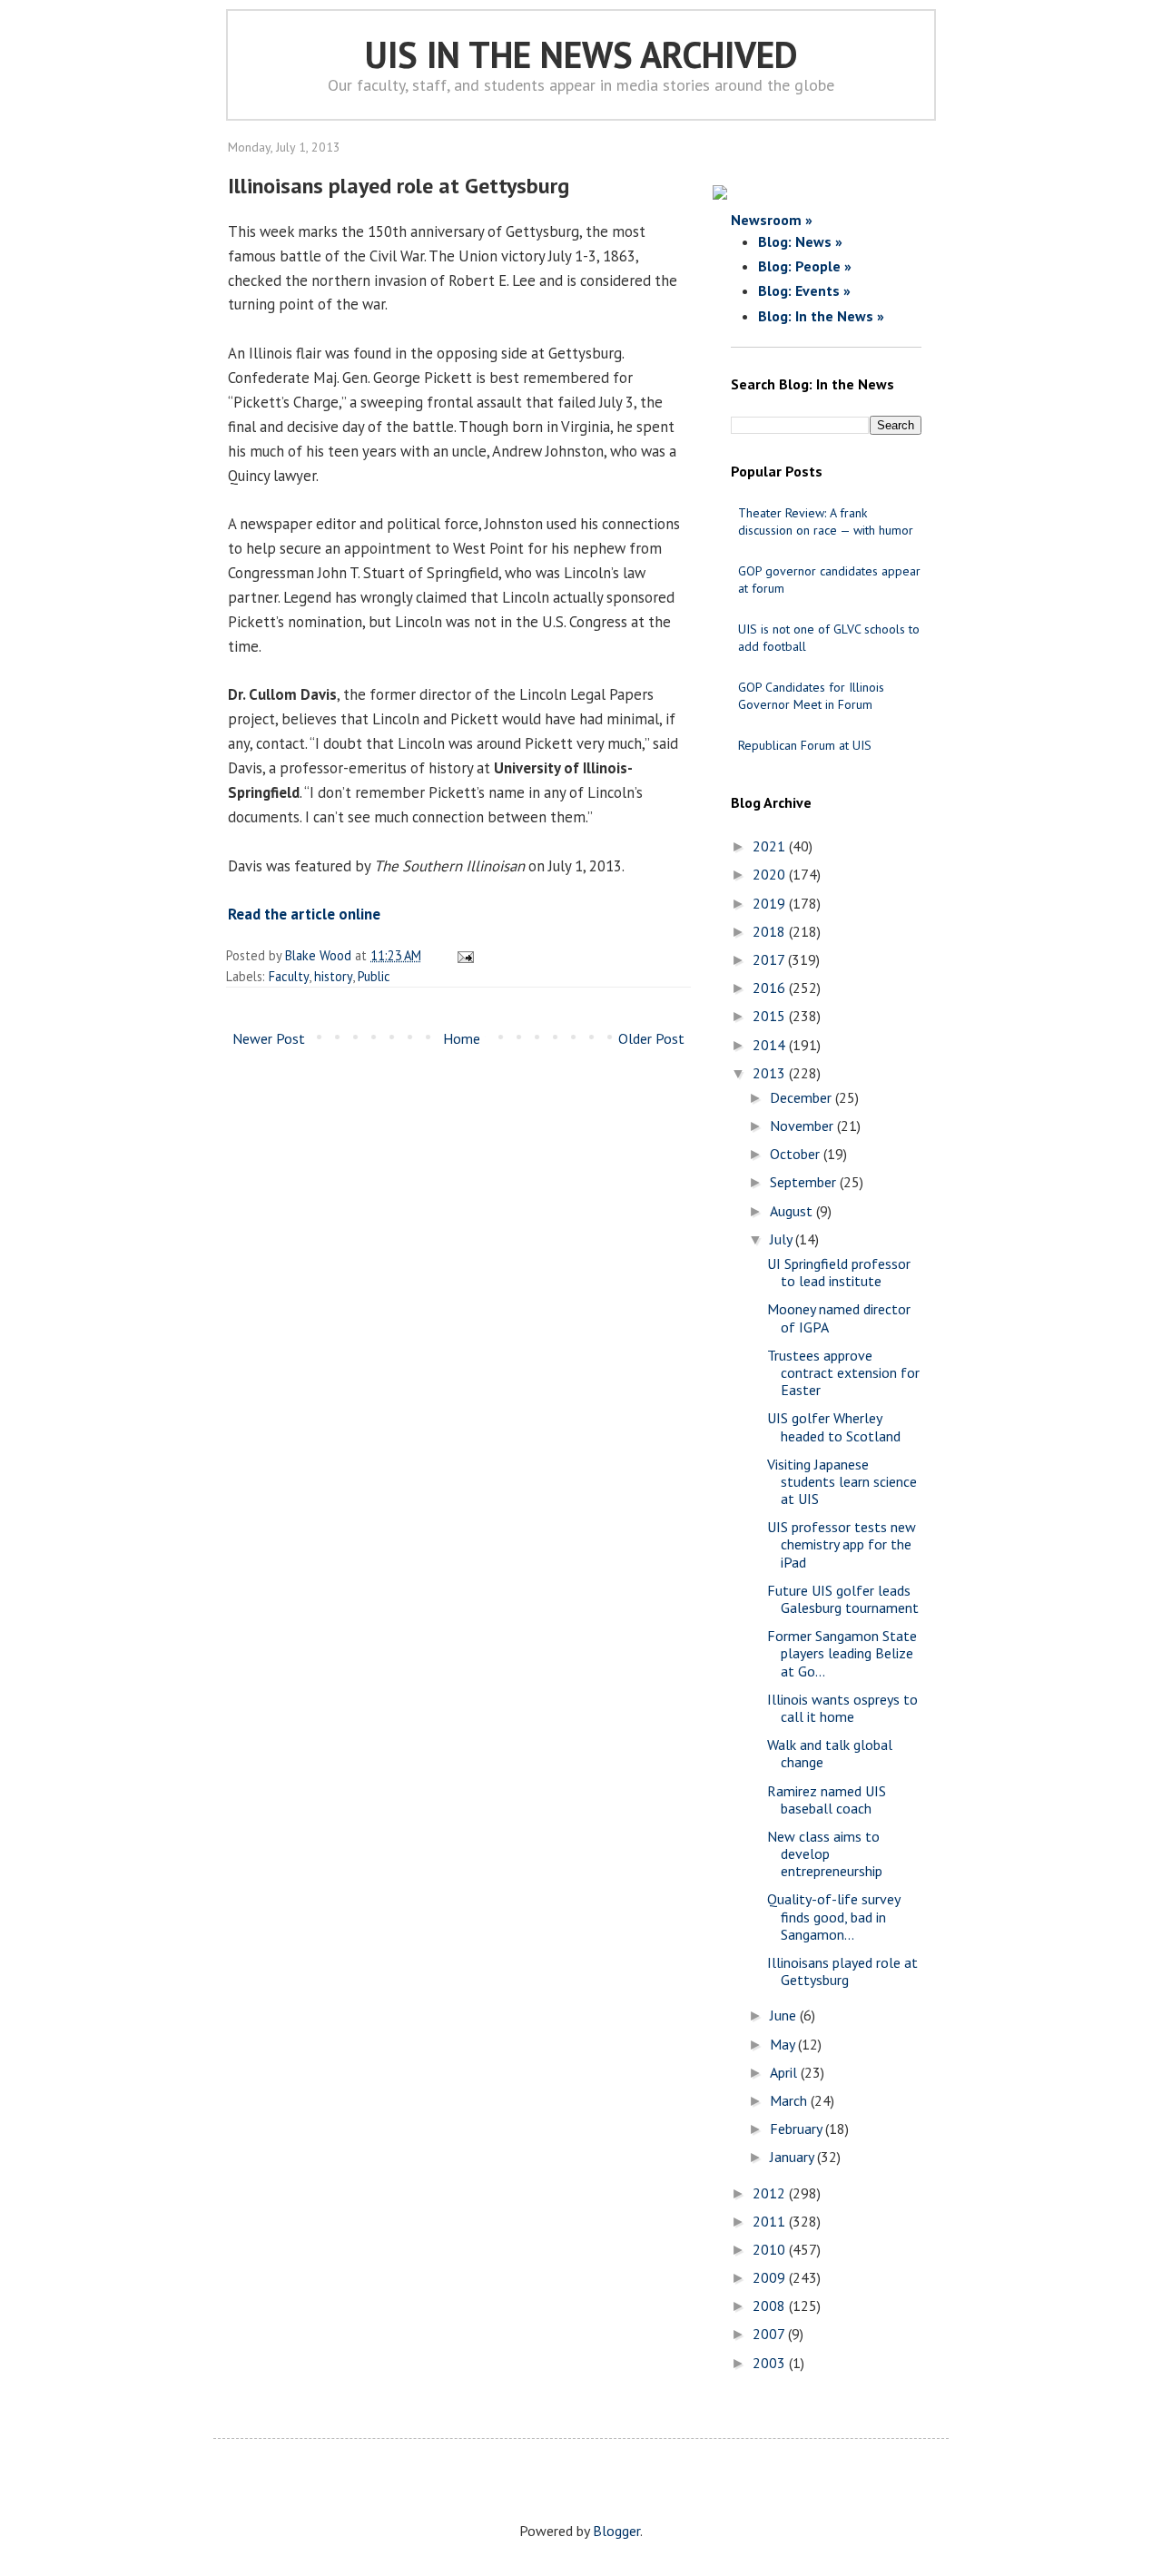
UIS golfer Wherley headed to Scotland (834, 1426)
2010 (771, 2249)
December (803, 1097)
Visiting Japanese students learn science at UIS (842, 1481)
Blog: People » (805, 266)
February (798, 2129)
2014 (771, 1045)
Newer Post (269, 1038)
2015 (771, 1016)
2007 (770, 2334)
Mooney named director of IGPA (839, 1317)
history (333, 976)
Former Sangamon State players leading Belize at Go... (842, 1653)
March (790, 2100)
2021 (771, 846)
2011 (771, 2221)
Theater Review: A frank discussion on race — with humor (826, 521)
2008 (771, 2306)
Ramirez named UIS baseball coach (827, 1799)
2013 (771, 1073)
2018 (771, 931)
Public (374, 976)
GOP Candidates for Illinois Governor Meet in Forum (811, 696)
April (785, 2072)
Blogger (616, 2531)
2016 (771, 988)
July (783, 1239)
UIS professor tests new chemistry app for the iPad (842, 1544)
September (805, 1182)
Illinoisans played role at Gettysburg (842, 1971)
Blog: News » (800, 241)
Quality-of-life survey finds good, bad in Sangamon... (833, 1916)
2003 (771, 2363)
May (784, 2044)
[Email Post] (463, 955)
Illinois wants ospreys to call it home (842, 1708)
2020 (771, 874)
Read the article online (304, 914)
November (803, 1126)
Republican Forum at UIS (805, 745)
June (785, 2015)
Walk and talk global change (830, 1753)
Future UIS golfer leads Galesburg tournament (843, 1599)
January (793, 2157)
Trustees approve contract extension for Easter (843, 1372)
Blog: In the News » (821, 316)
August (793, 1211)
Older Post (651, 1038)
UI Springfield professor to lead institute (839, 1272)
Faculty (289, 976)
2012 (771, 2193)
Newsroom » (772, 220)
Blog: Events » (804, 290)
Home (462, 1038)
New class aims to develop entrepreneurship (825, 1853)
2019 (771, 903)
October (797, 1154)
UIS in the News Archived (581, 54)
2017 (770, 959)
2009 (771, 2277)
